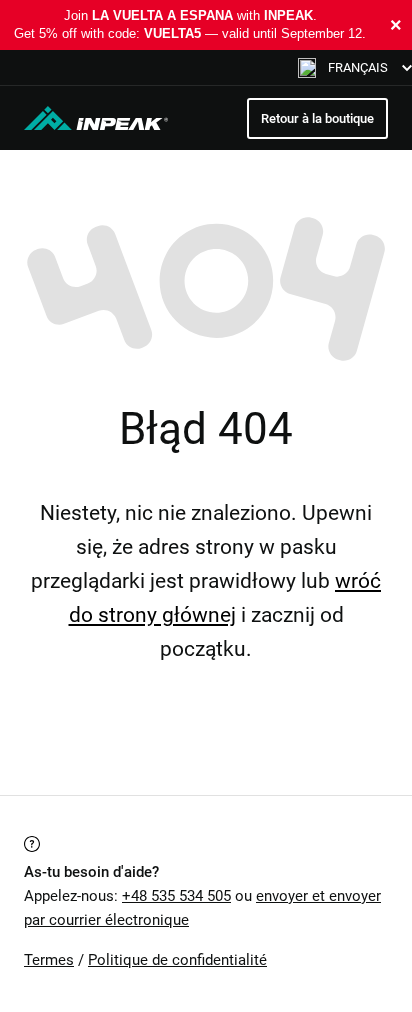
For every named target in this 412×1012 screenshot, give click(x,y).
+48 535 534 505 (176, 896)
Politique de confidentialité (177, 960)
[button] (355, 67)
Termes (49, 960)
